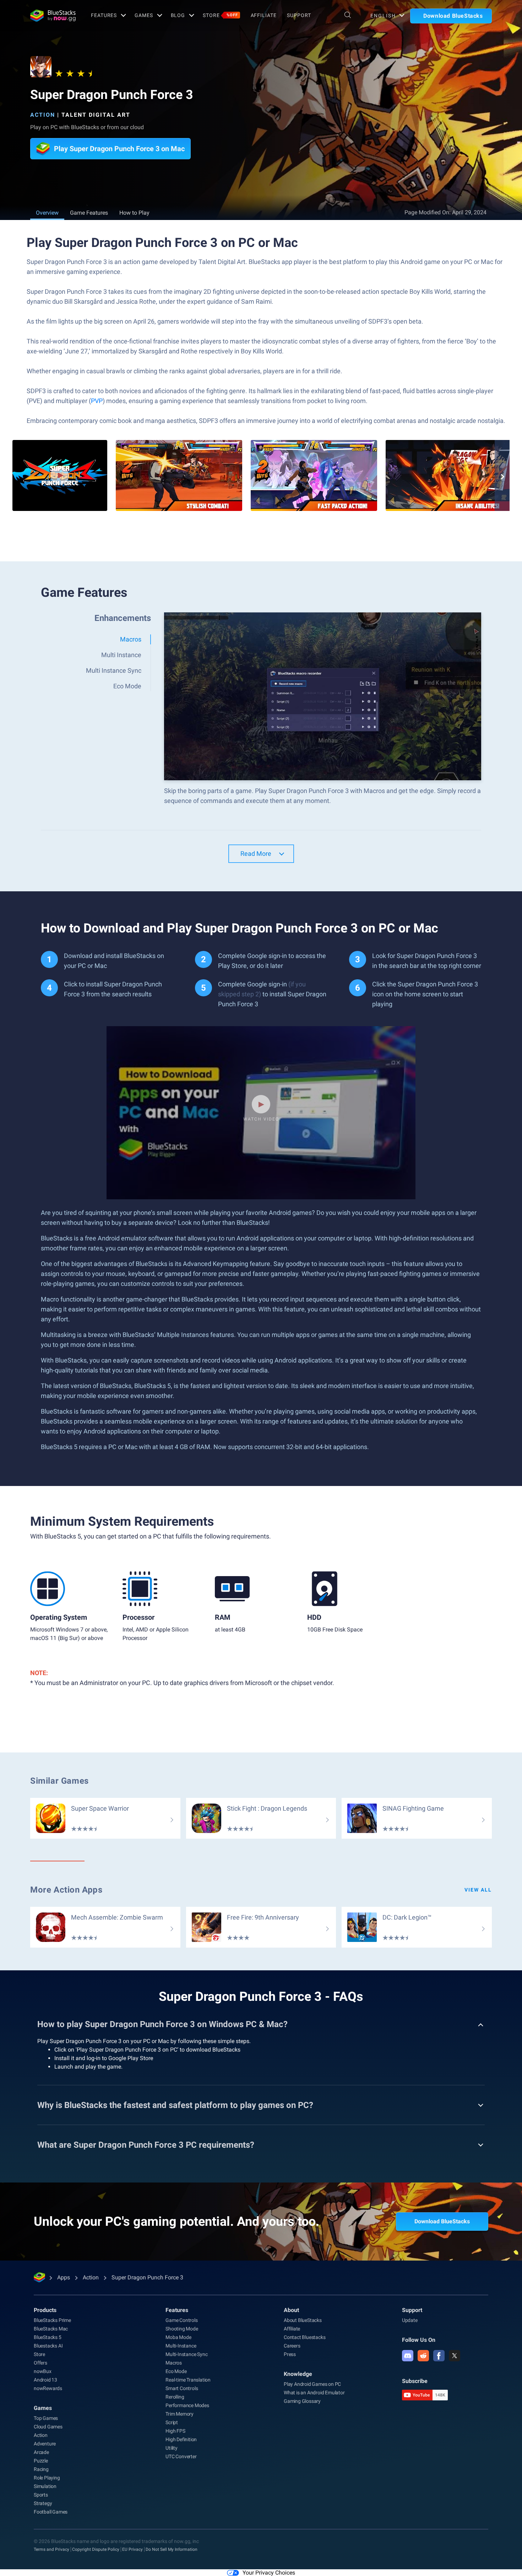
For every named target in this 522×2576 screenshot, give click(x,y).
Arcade (41, 2452)
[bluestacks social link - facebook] (439, 2356)
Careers (292, 2346)
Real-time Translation (188, 2380)
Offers (40, 2363)
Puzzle (41, 2461)
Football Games (51, 2512)
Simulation (45, 2486)
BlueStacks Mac (51, 2329)
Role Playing (47, 2478)
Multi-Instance (181, 2346)
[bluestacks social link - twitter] (455, 2356)
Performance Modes (187, 2405)
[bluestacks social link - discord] (408, 2356)
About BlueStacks (303, 2320)
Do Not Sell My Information (172, 2549)
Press (290, 2354)
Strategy (43, 2503)
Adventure (45, 2444)
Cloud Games (48, 2427)
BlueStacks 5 (48, 2337)
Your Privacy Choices (269, 2573)
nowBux (43, 2371)
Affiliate (264, 15)
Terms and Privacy (51, 2549)
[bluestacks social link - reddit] (423, 2356)
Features (104, 15)
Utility (172, 2448)
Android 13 (45, 2380)
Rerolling (175, 2397)
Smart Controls (182, 2388)
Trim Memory (180, 2414)
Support (299, 15)
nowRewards (48, 2388)
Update (410, 2320)
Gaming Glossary (302, 2401)
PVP (97, 401)
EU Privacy (132, 2549)
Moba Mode (178, 2337)
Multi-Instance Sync (186, 2354)
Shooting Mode (182, 2329)
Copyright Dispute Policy (96, 2549)
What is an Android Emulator (314, 2393)
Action (43, 115)
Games (144, 15)
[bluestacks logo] (53, 16)
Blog (178, 15)
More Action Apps (66, 1890)
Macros (174, 2363)
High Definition (181, 2439)
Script (172, 2422)
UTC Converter (181, 2456)
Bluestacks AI (48, 2346)
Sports (41, 2495)
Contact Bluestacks (304, 2337)
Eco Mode (176, 2371)
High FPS (175, 2431)
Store (220, 15)
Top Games (46, 2418)
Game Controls (181, 2320)
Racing (41, 2469)
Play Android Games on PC (312, 2384)
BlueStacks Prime (52, 2320)
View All (478, 1890)
